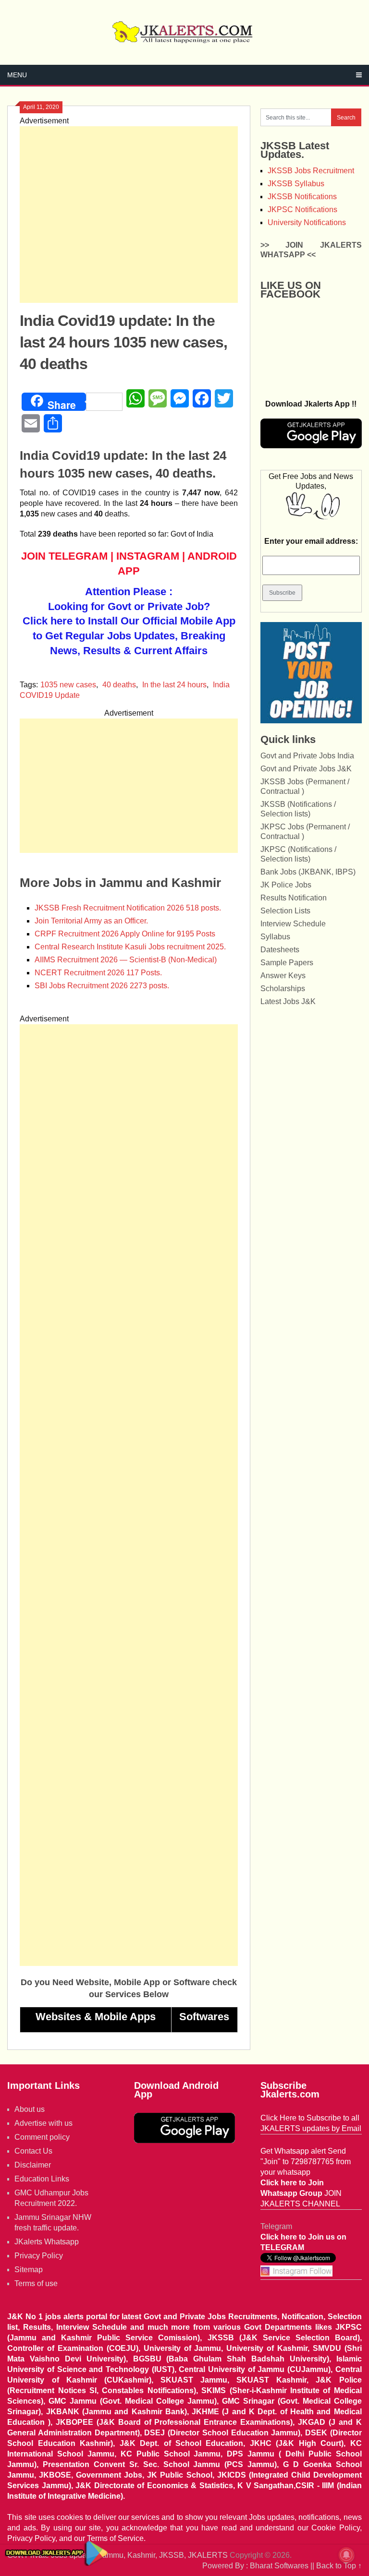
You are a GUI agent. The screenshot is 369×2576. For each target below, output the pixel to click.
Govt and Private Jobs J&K (306, 769)
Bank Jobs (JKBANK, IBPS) (308, 872)
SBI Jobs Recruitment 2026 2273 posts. (102, 986)
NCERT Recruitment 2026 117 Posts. (98, 973)
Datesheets (280, 950)
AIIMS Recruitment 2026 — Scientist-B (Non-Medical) (126, 960)
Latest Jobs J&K (288, 1001)
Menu (17, 75)
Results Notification (294, 898)
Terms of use (36, 2283)
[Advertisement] (129, 215)
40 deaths (119, 685)
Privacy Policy (39, 2256)
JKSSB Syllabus (296, 184)
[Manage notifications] (346, 2555)
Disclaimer (33, 2165)
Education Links (42, 2179)
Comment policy (42, 2137)
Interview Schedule (293, 924)
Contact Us (33, 2151)
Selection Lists (285, 911)
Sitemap (29, 2270)
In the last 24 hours (174, 685)
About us (30, 2109)
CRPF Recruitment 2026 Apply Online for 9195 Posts (125, 934)
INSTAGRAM (148, 556)
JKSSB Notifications (302, 197)
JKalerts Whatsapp (47, 2242)
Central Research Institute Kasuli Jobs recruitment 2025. (130, 947)
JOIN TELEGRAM (64, 556)
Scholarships (283, 988)
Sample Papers (287, 963)
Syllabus (275, 937)
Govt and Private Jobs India (307, 756)
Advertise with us (43, 2123)
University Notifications (307, 222)
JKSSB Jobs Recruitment (311, 171)
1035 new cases (68, 685)
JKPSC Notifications (302, 210)
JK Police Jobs (286, 885)
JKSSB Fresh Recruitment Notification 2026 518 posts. (128, 908)
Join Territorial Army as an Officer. (91, 921)
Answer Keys (283, 976)
